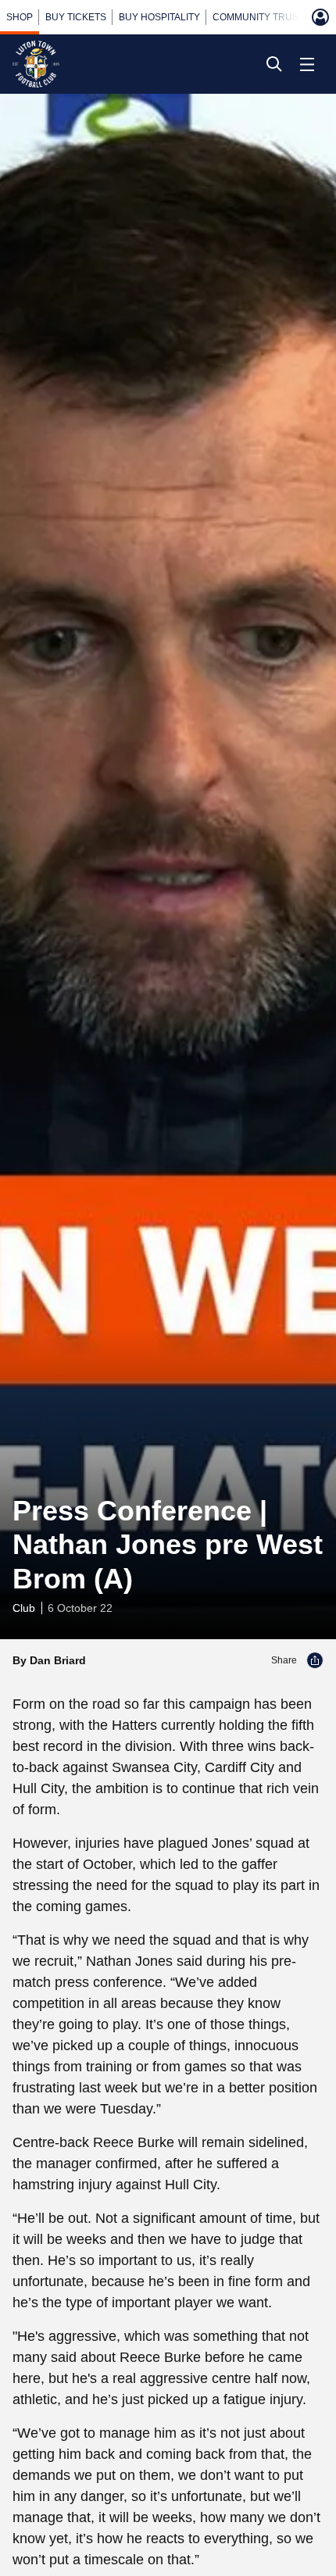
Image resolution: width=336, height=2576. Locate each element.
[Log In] (320, 17)
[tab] (20, 17)
